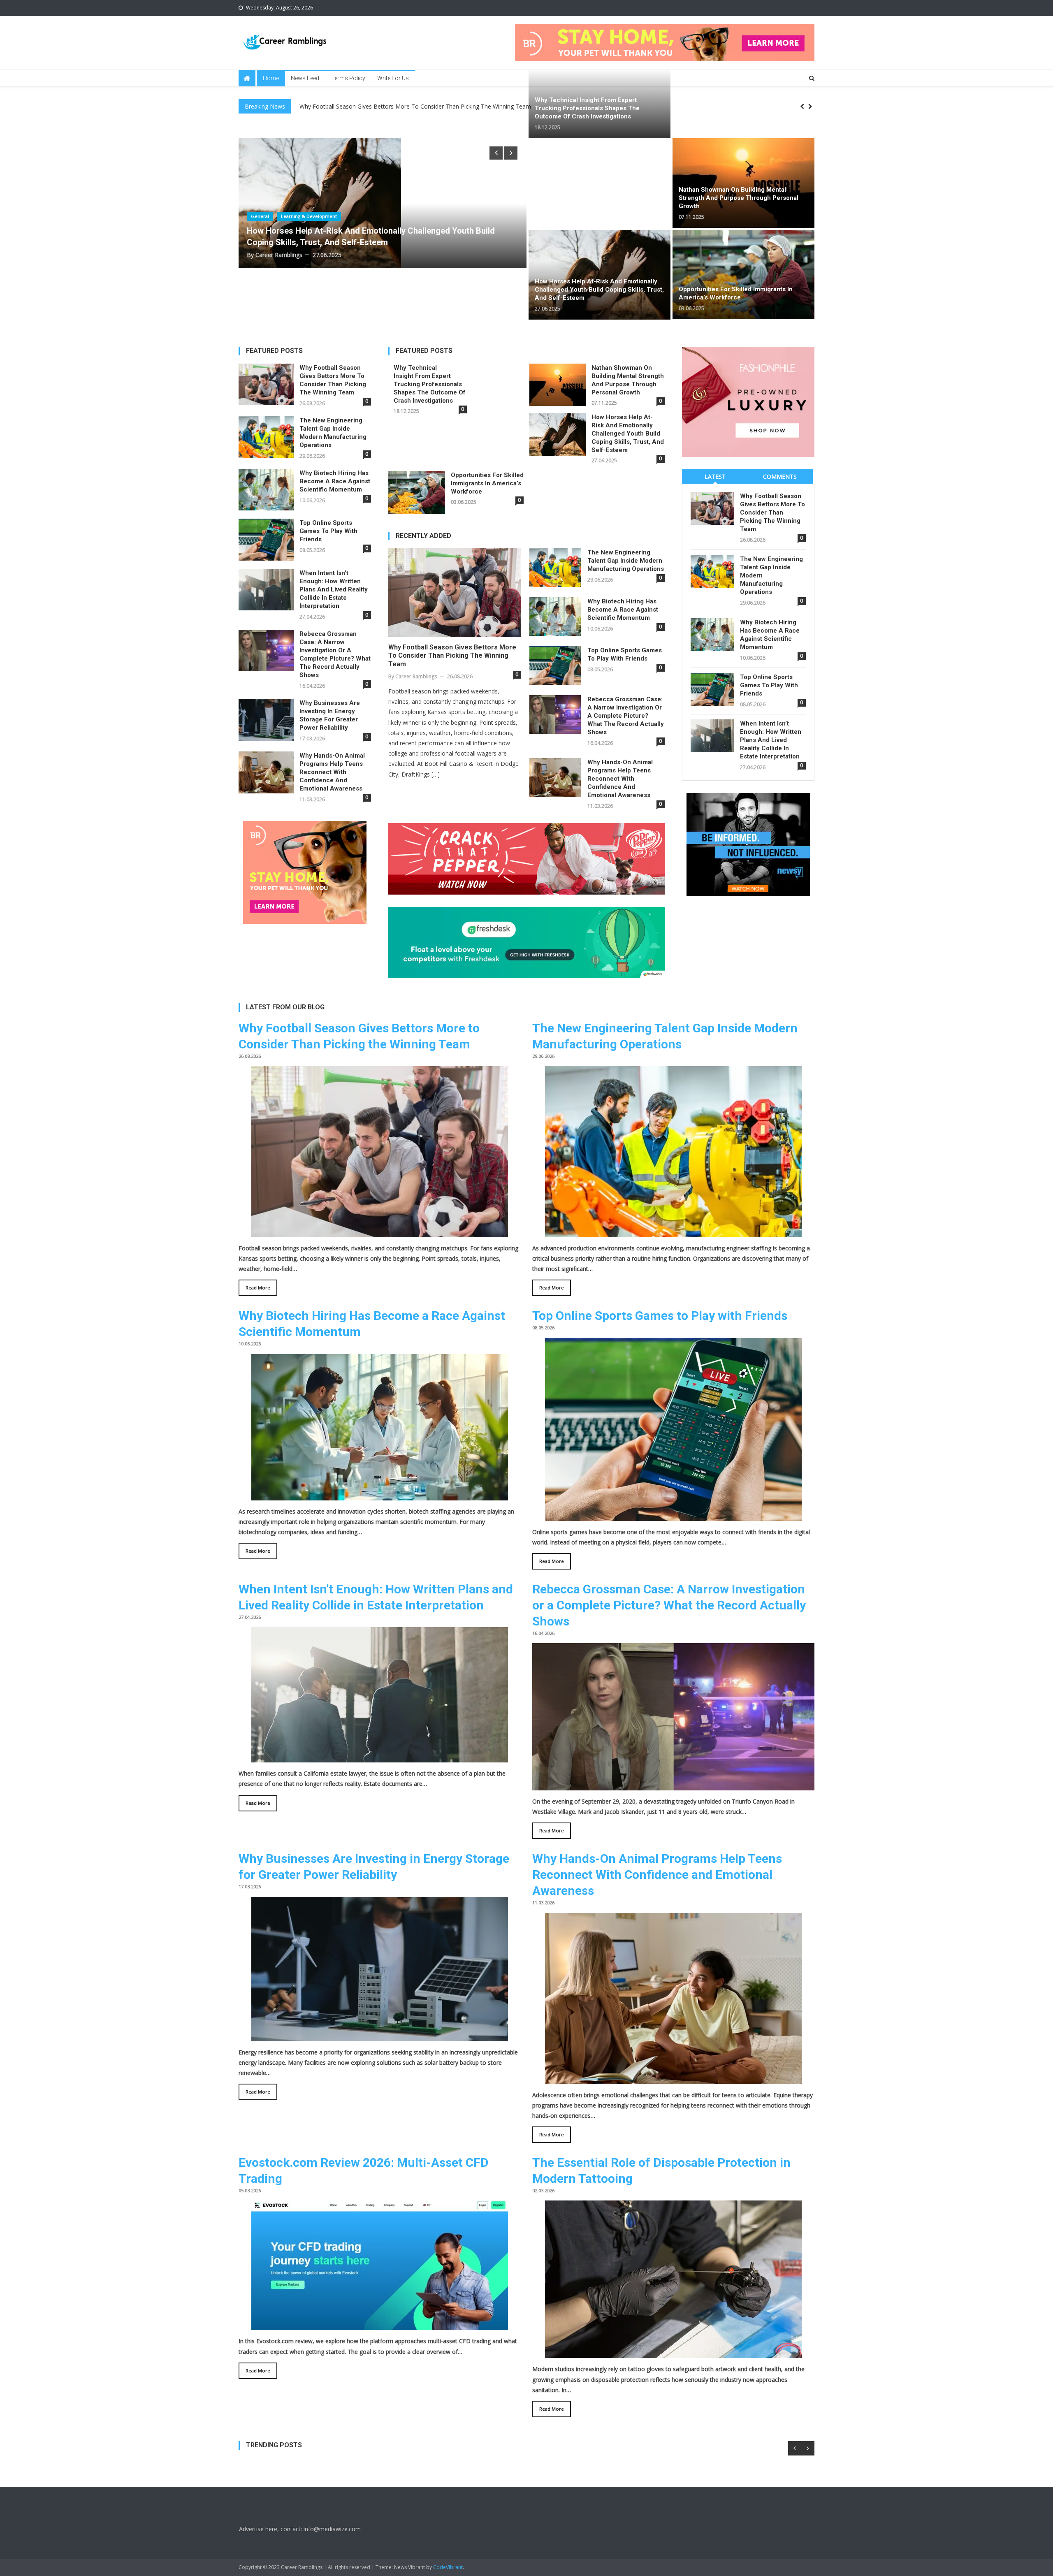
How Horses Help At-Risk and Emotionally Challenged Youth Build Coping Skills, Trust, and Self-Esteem (599, 290)
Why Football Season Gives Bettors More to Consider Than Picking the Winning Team (333, 380)
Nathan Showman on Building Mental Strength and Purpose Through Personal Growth (739, 198)
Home (271, 78)
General (287, 219)
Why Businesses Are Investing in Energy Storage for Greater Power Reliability (330, 715)
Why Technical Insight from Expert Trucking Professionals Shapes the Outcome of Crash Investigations (587, 108)
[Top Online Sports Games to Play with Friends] (673, 1515)
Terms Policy (348, 78)
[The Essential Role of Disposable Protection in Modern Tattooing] (673, 2353)
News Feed (305, 78)
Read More (258, 1288)
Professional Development (390, 219)
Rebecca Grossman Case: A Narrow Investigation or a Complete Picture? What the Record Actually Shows (335, 654)
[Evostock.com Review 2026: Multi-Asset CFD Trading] (380, 2325)
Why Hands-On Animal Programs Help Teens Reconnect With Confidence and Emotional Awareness (332, 772)
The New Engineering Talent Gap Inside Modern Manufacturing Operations (333, 433)
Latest (715, 476)
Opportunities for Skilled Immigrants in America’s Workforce (361, 234)
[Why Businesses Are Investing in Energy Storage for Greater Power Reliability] (380, 2036)
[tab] (715, 476)
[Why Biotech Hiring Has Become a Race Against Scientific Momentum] (380, 1495)
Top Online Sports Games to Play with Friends (328, 531)
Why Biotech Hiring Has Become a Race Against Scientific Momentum (335, 481)
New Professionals (328, 219)
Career (259, 219)
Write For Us (393, 78)
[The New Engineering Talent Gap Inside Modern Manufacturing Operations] (673, 1232)
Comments (780, 476)
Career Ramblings (279, 246)
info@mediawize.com (332, 2529)
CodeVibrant (448, 2567)
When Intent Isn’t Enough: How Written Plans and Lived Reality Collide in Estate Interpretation (334, 589)
